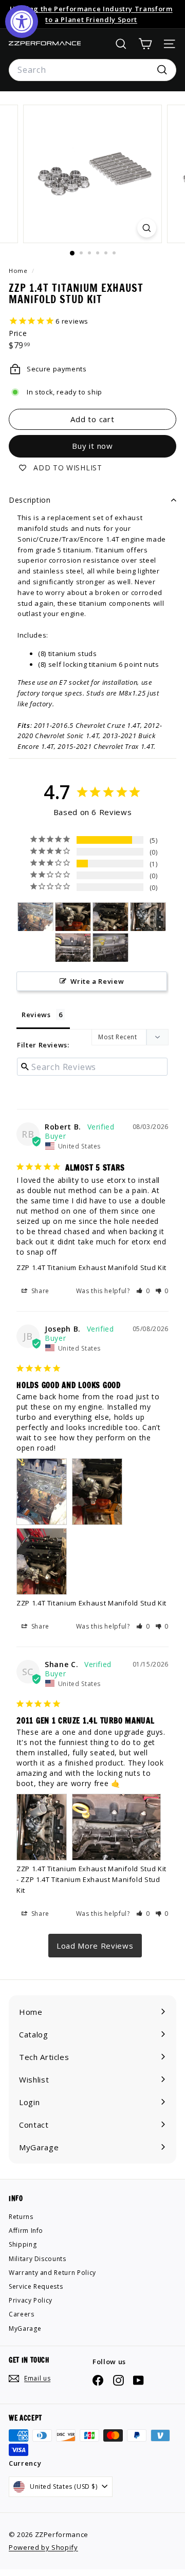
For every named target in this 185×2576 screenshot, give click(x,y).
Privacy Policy (31, 2300)
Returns (21, 2217)
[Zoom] (147, 228)
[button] (143, 1291)
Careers (22, 2314)
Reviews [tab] (36, 1015)
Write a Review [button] (97, 981)
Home (19, 271)
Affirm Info (26, 2231)
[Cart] (145, 44)
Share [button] (39, 1291)
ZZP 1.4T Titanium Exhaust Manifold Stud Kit (91, 1267)
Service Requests (36, 2286)
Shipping (23, 2244)
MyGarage (25, 2329)
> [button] (95, 1946)
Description (30, 500)
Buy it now (92, 446)
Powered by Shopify (43, 2547)
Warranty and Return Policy (52, 2273)
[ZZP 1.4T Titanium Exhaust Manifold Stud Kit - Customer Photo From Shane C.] (148, 917)
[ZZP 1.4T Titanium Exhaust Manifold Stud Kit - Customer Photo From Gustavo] (110, 948)
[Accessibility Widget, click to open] (22, 22)
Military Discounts (38, 2259)
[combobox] (92, 70)
